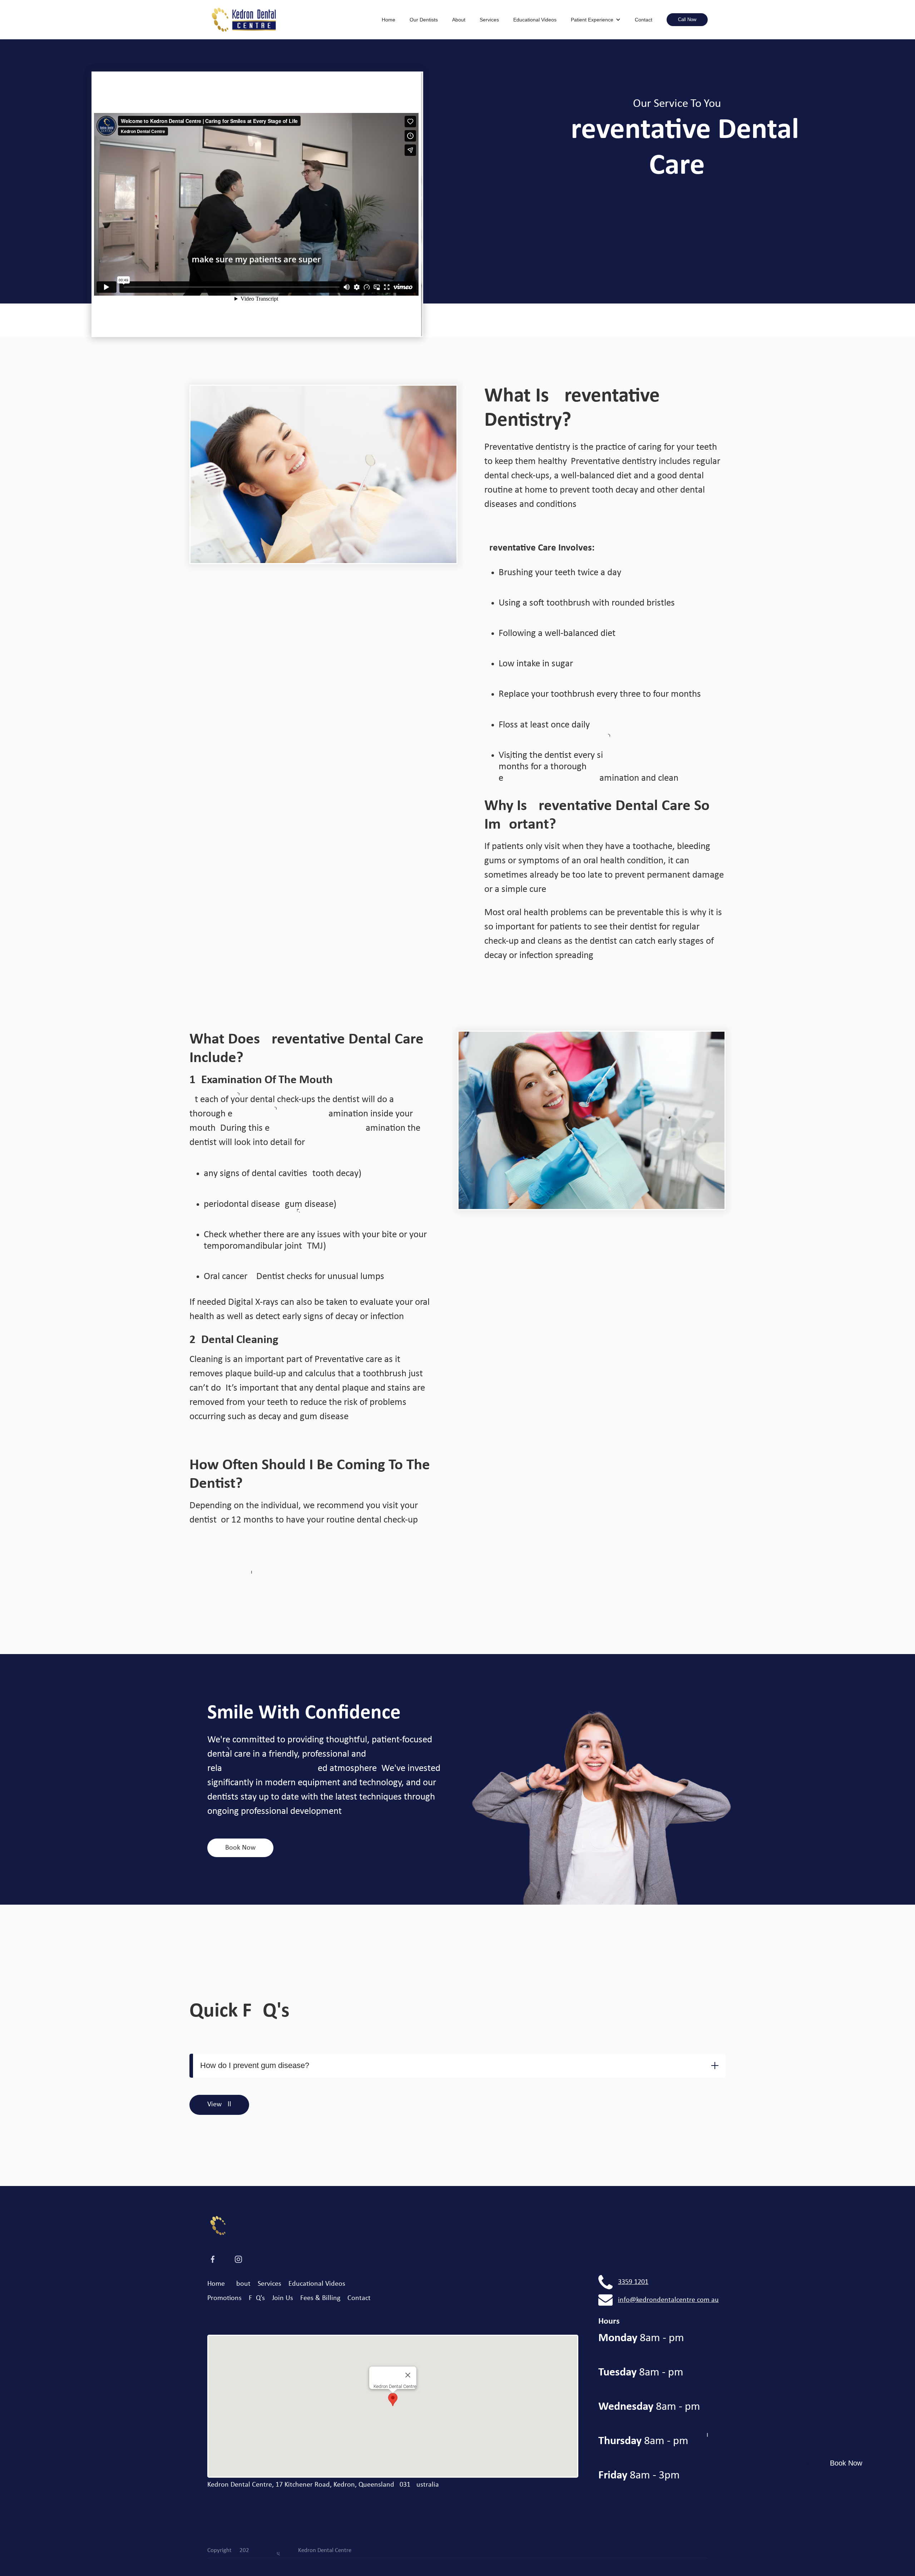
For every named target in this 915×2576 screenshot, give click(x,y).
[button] (596, 20)
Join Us (283, 2298)
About (459, 20)
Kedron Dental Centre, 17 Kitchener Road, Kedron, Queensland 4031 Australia (323, 2485)
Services (489, 20)
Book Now (846, 2463)
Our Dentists (424, 20)
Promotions (224, 2298)
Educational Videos (535, 20)
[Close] (408, 2375)
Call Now (687, 19)
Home (389, 20)
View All (219, 2104)
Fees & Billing (320, 2298)
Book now (240, 1848)
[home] (291, 20)
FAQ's (257, 2298)
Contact (644, 20)
